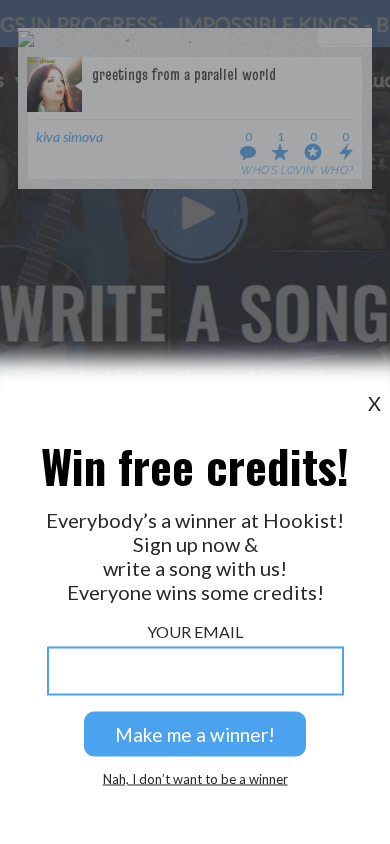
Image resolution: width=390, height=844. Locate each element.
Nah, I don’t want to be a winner (195, 779)
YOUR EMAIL (195, 631)
